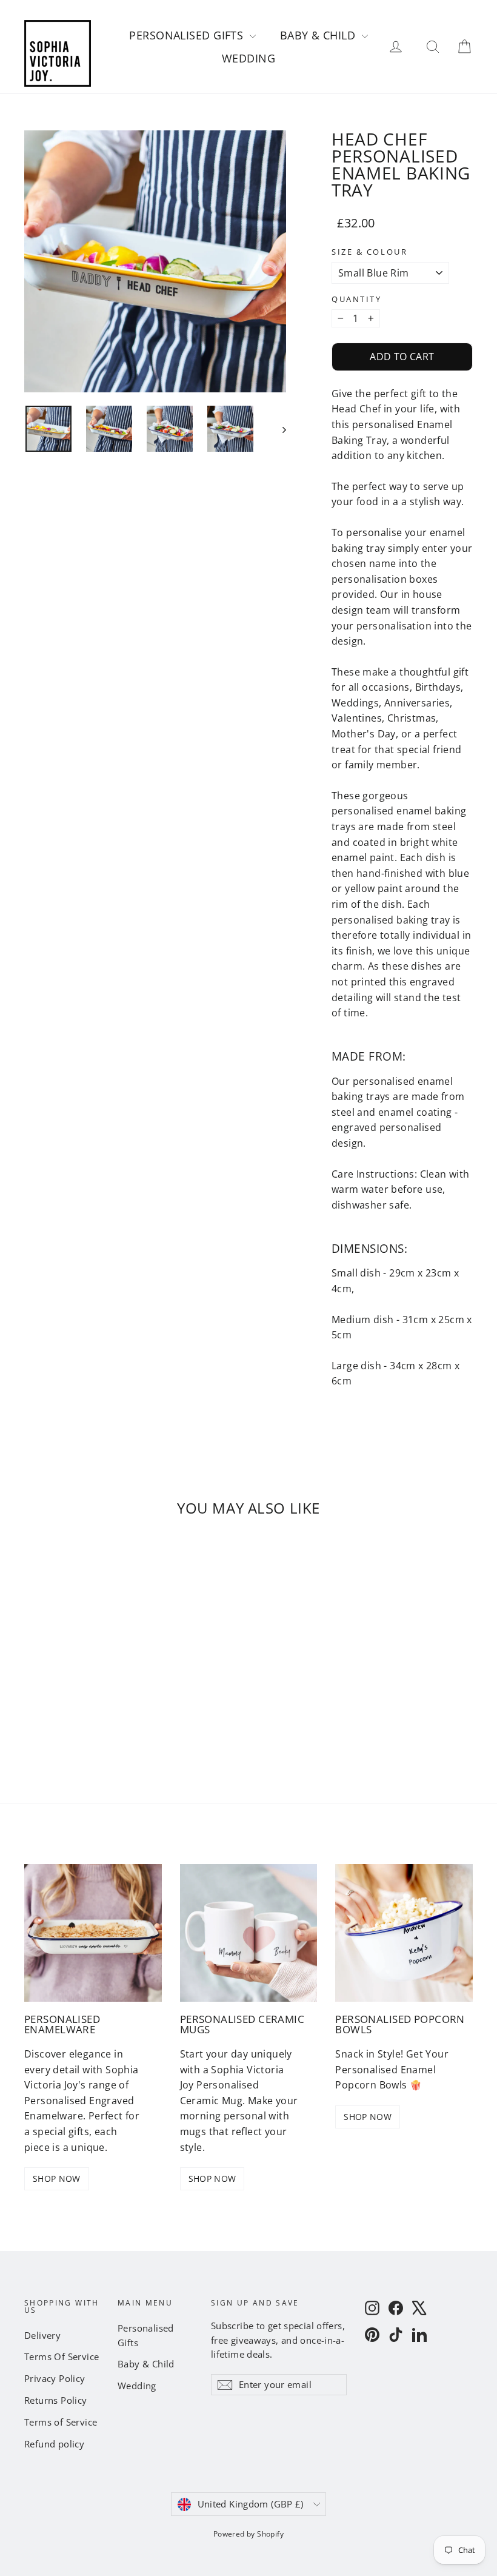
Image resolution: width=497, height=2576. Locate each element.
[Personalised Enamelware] (93, 1933)
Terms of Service (61, 2422)
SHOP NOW (57, 2179)
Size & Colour (369, 252)
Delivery (42, 2335)
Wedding (248, 58)
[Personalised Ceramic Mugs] (249, 1933)
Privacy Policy (55, 2378)
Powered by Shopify (248, 2534)
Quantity (356, 299)
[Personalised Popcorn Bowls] (404, 1933)
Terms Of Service (62, 2356)
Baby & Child (319, 35)
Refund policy (54, 2444)
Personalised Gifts (188, 35)
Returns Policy (56, 2400)
